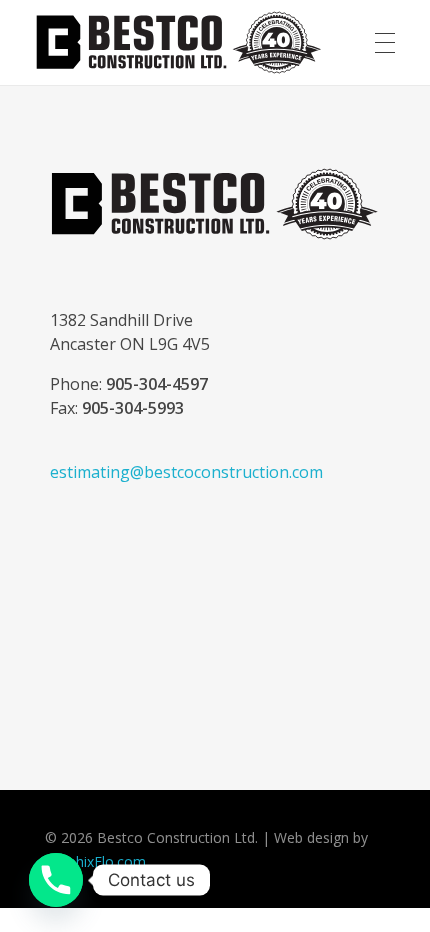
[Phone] (56, 880)
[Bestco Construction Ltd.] (215, 204)
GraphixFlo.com (95, 861)
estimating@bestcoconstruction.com (186, 472)
